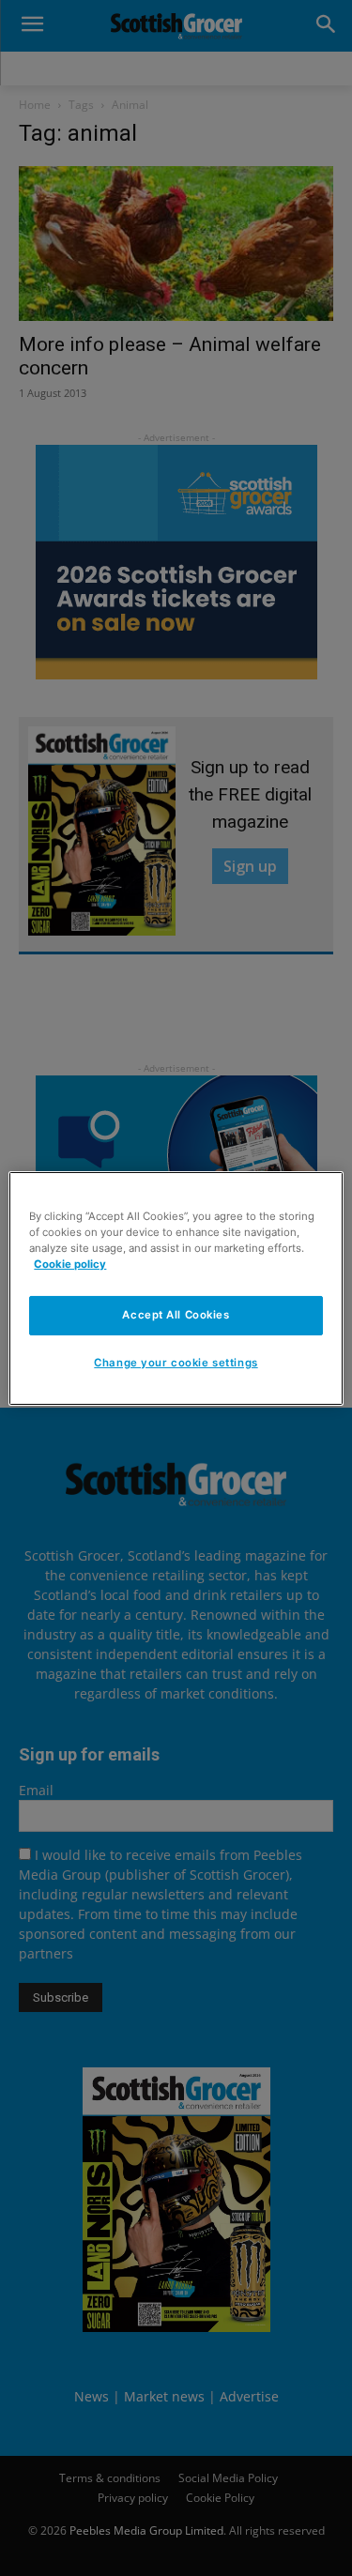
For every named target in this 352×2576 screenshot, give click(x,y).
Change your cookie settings (176, 1363)
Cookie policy (70, 1264)
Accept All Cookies (176, 1315)
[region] (176, 1288)
